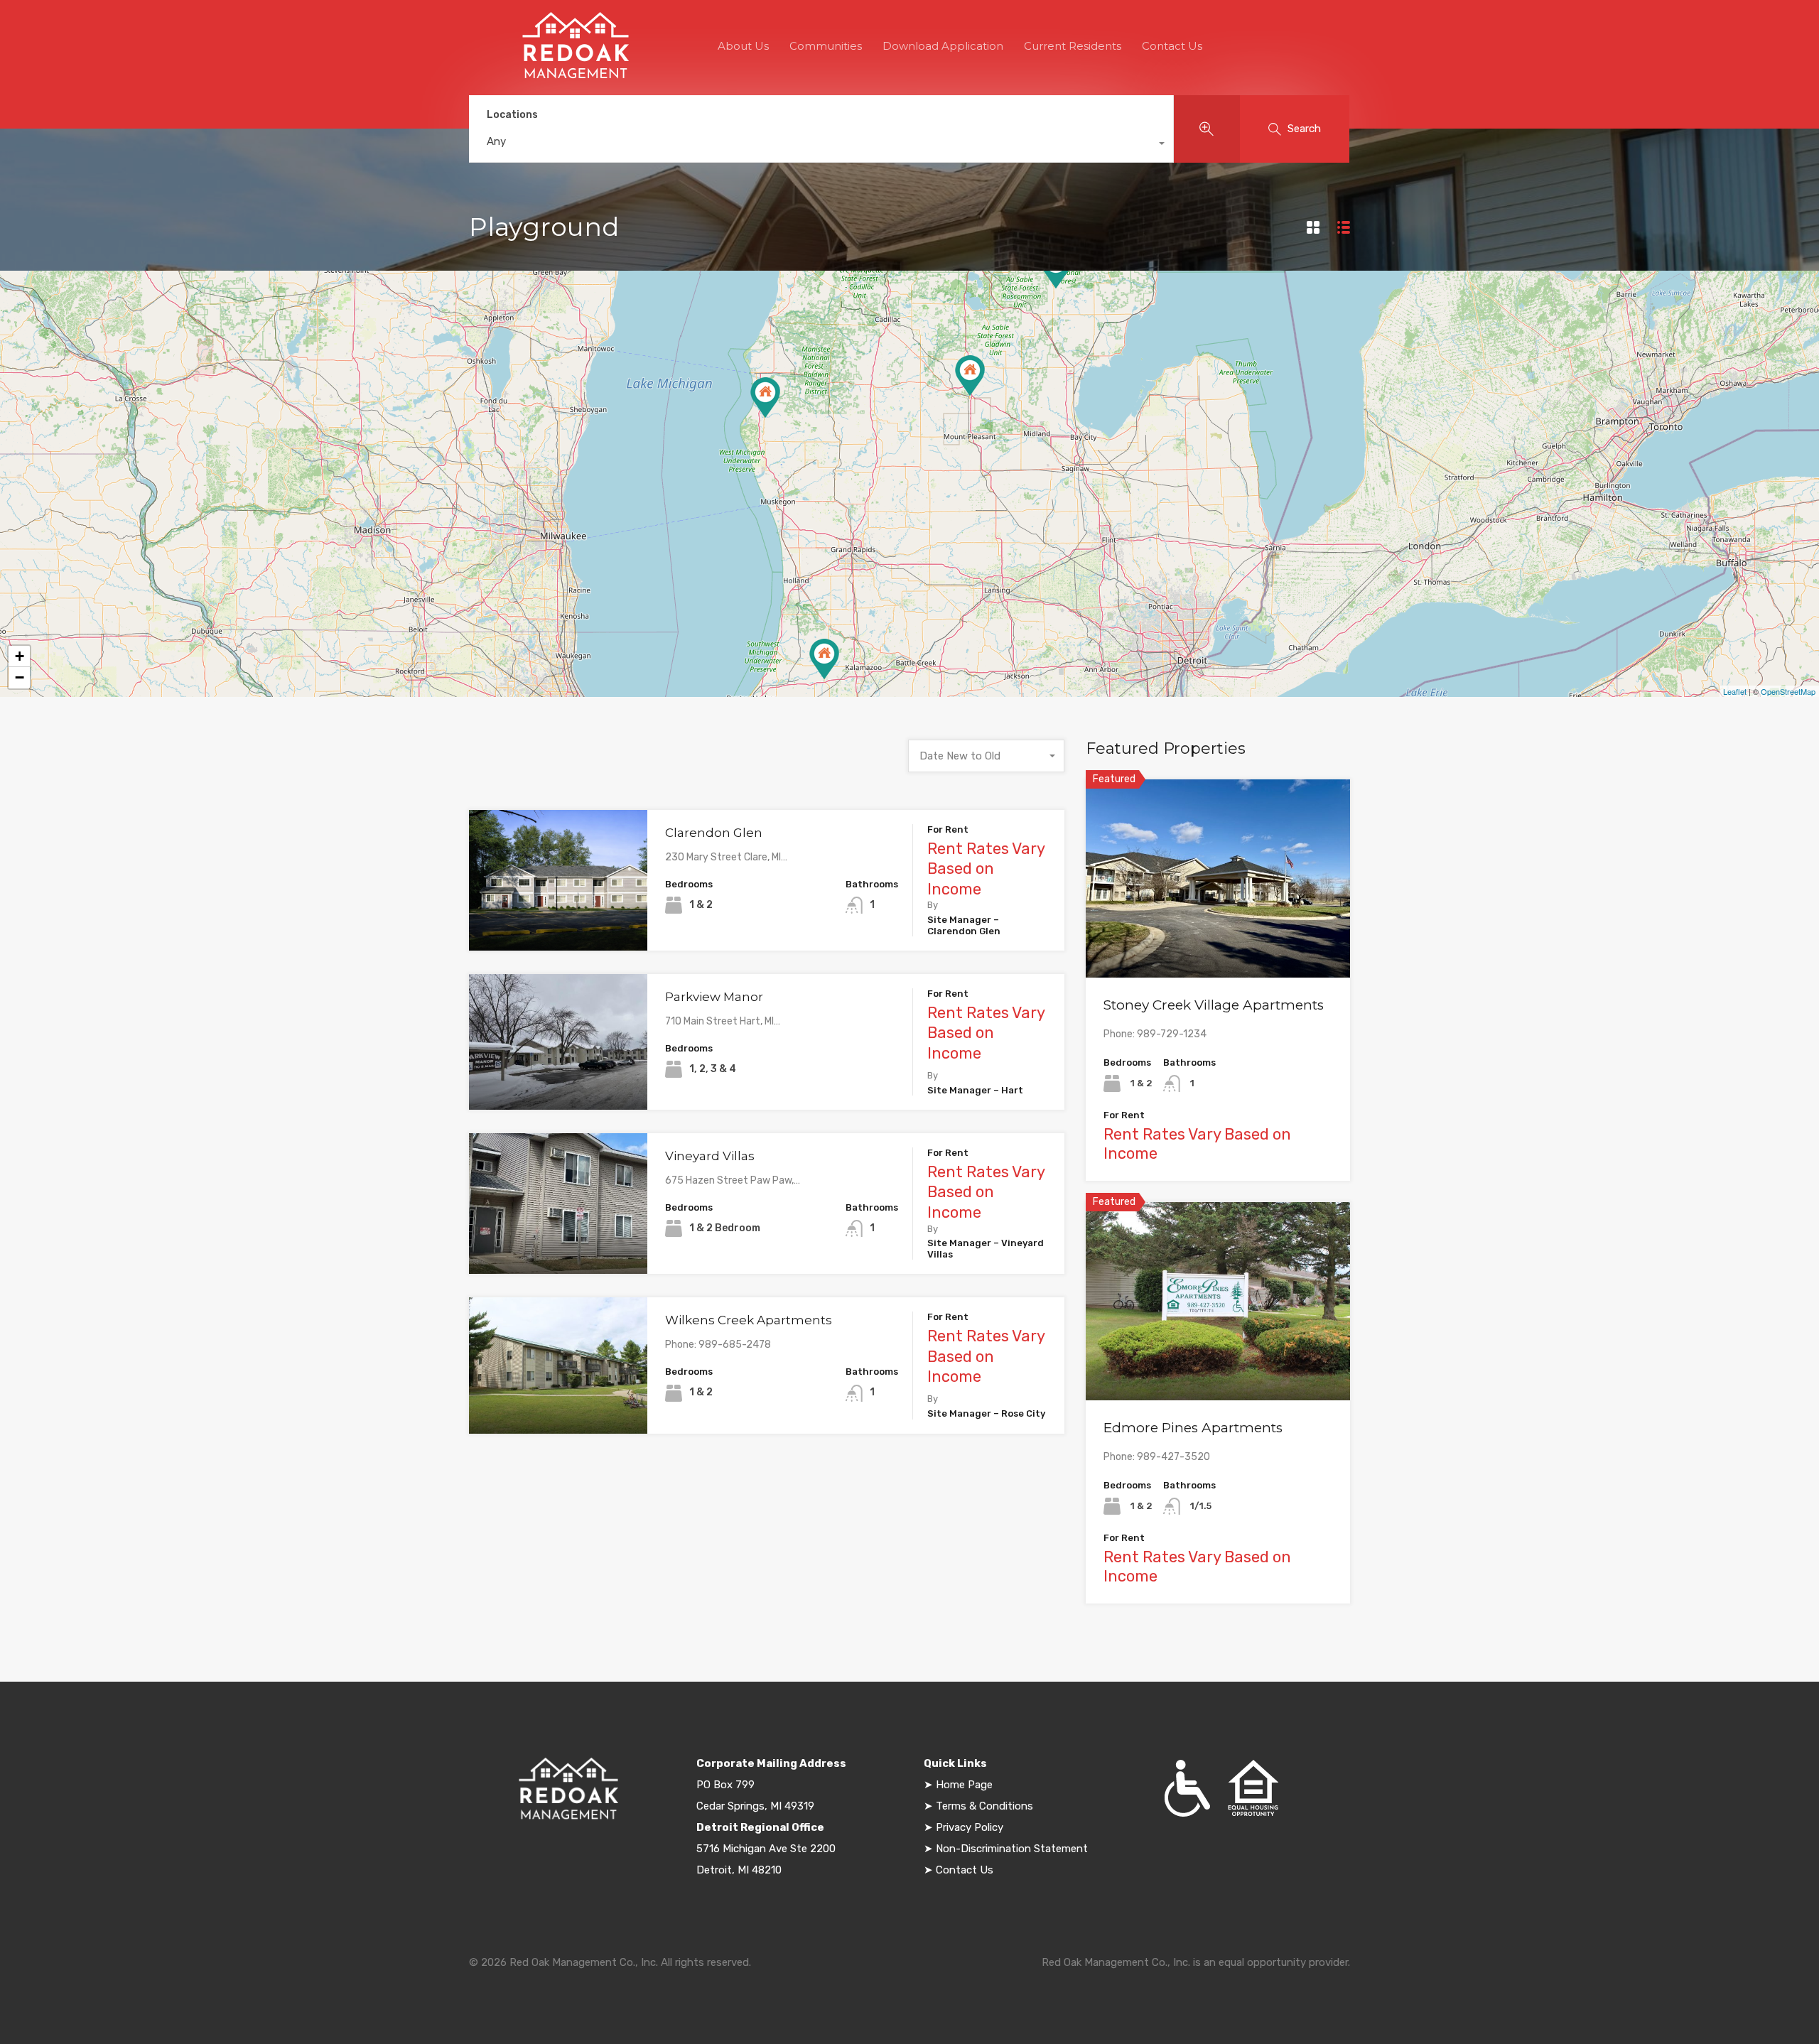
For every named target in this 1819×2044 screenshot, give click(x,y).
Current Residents (1073, 46)
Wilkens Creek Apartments (749, 1320)
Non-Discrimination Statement (1010, 1849)
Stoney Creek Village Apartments (1214, 1005)
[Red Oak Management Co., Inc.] (576, 75)
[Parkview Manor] (765, 398)
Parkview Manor (714, 997)
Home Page (964, 1785)
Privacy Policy (970, 1827)
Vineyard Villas (710, 1156)
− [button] (20, 677)
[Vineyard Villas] (824, 659)
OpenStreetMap (1788, 691)
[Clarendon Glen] (970, 375)
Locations (512, 115)
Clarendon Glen (714, 833)
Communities (826, 46)
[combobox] (821, 145)
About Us (743, 46)
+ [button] (20, 656)
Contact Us (1172, 46)
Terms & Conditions (984, 1806)
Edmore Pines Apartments (1193, 1428)
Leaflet (1735, 691)
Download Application (943, 46)
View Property (558, 923)
